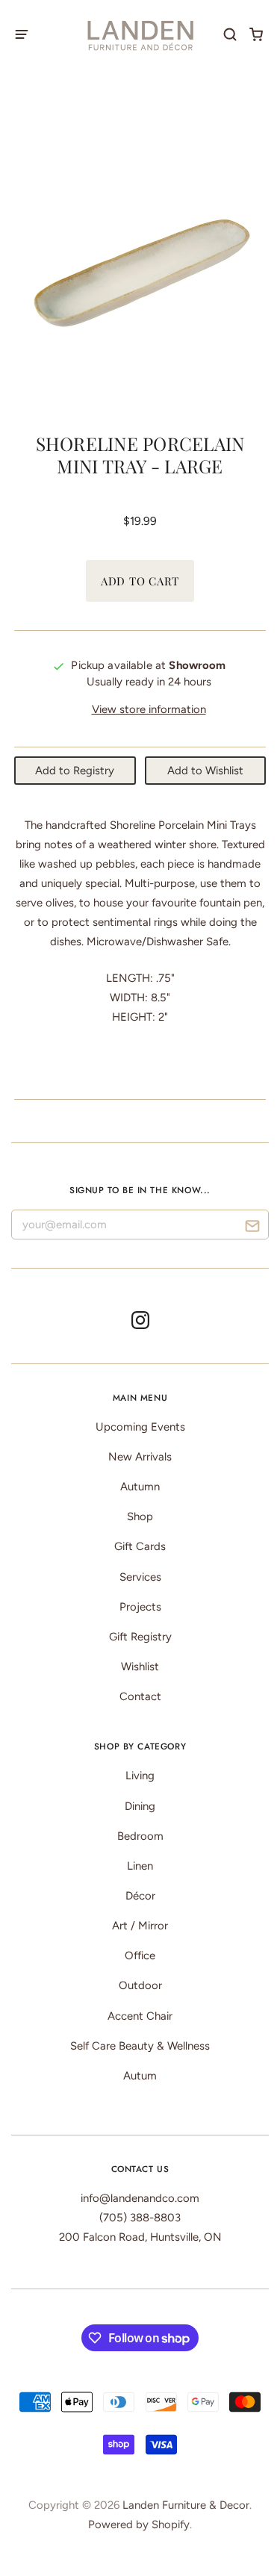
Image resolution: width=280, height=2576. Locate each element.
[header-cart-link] (256, 34)
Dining (140, 1806)
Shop (140, 1516)
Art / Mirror (140, 1926)
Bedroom (140, 1836)
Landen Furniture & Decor (186, 2505)
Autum (140, 2076)
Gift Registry (140, 1637)
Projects (140, 1607)
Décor (140, 1896)
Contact (140, 1696)
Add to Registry (75, 771)
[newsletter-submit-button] (252, 1228)
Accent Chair (140, 2016)
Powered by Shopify (139, 2524)
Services (140, 1577)
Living (140, 1776)
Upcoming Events (140, 1427)
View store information (149, 709)
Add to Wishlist (205, 771)
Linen (140, 1866)
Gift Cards (140, 1546)
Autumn (140, 1487)
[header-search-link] (230, 34)
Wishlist (140, 1667)
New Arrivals (140, 1457)
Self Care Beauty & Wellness (140, 2046)
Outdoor (140, 1985)
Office (140, 1956)
